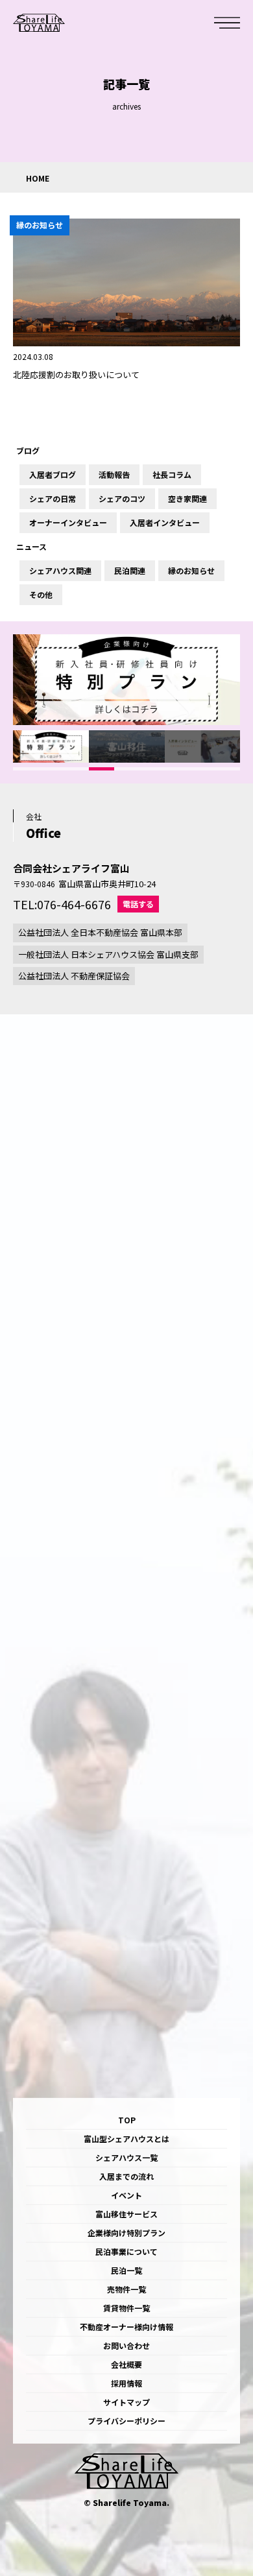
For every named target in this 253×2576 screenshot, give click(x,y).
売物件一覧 (126, 2289)
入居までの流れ (126, 2176)
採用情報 (126, 2383)
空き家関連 (187, 499)
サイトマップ (126, 2402)
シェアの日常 (53, 499)
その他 (41, 595)
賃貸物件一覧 (126, 2308)
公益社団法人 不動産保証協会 (74, 976)
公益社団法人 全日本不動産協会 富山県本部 (100, 932)
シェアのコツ (122, 499)
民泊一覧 (126, 2270)
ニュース (31, 547)
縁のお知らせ (191, 571)
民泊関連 (130, 571)
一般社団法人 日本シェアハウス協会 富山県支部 (108, 954)
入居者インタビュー (165, 523)
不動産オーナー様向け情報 (126, 2327)
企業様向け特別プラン (126, 2233)
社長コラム (172, 475)
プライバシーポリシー (126, 2421)
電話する (138, 904)
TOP (127, 2120)
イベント (126, 2195)
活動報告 (114, 475)
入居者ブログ (53, 475)
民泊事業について (126, 2251)
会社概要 (126, 2364)
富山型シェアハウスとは (126, 2139)
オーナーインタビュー (68, 523)
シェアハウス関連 (60, 571)
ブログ (28, 451)
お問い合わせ (126, 2345)
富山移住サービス (126, 2214)
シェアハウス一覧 (126, 2157)
